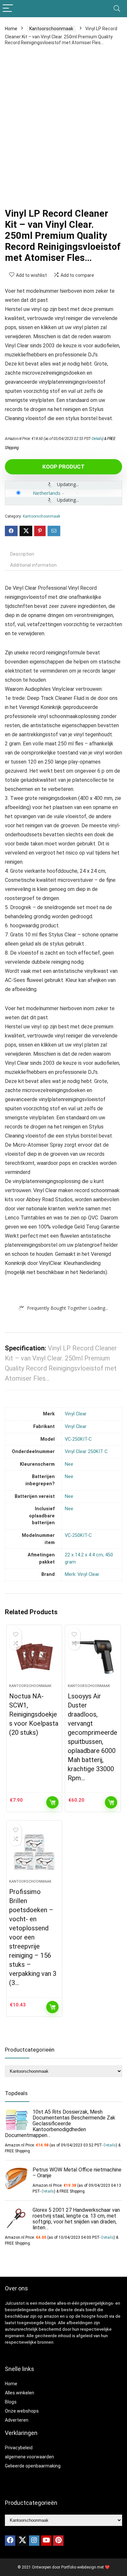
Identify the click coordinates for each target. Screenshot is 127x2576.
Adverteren (17, 2420)
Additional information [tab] (33, 565)
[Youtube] (46, 2541)
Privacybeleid (19, 2448)
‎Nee (69, 1464)
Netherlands (47, 493)
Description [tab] (22, 554)
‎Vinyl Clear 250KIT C (86, 1452)
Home (11, 29)
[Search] (117, 9)
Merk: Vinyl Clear (82, 1574)
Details (97, 439)
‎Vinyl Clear (76, 1414)
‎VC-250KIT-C (78, 1439)
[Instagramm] (34, 2541)
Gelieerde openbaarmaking (33, 2466)
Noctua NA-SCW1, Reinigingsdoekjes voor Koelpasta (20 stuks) (34, 1714)
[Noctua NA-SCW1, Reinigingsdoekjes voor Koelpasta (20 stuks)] (34, 1657)
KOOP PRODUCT (63, 467)
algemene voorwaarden (29, 2457)
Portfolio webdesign (79, 2567)
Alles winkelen (20, 2393)
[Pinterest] (58, 2541)
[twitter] (22, 2541)
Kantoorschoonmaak (51, 29)
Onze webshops (22, 2411)
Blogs (11, 2402)
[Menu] (8, 9)
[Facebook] (10, 2541)
